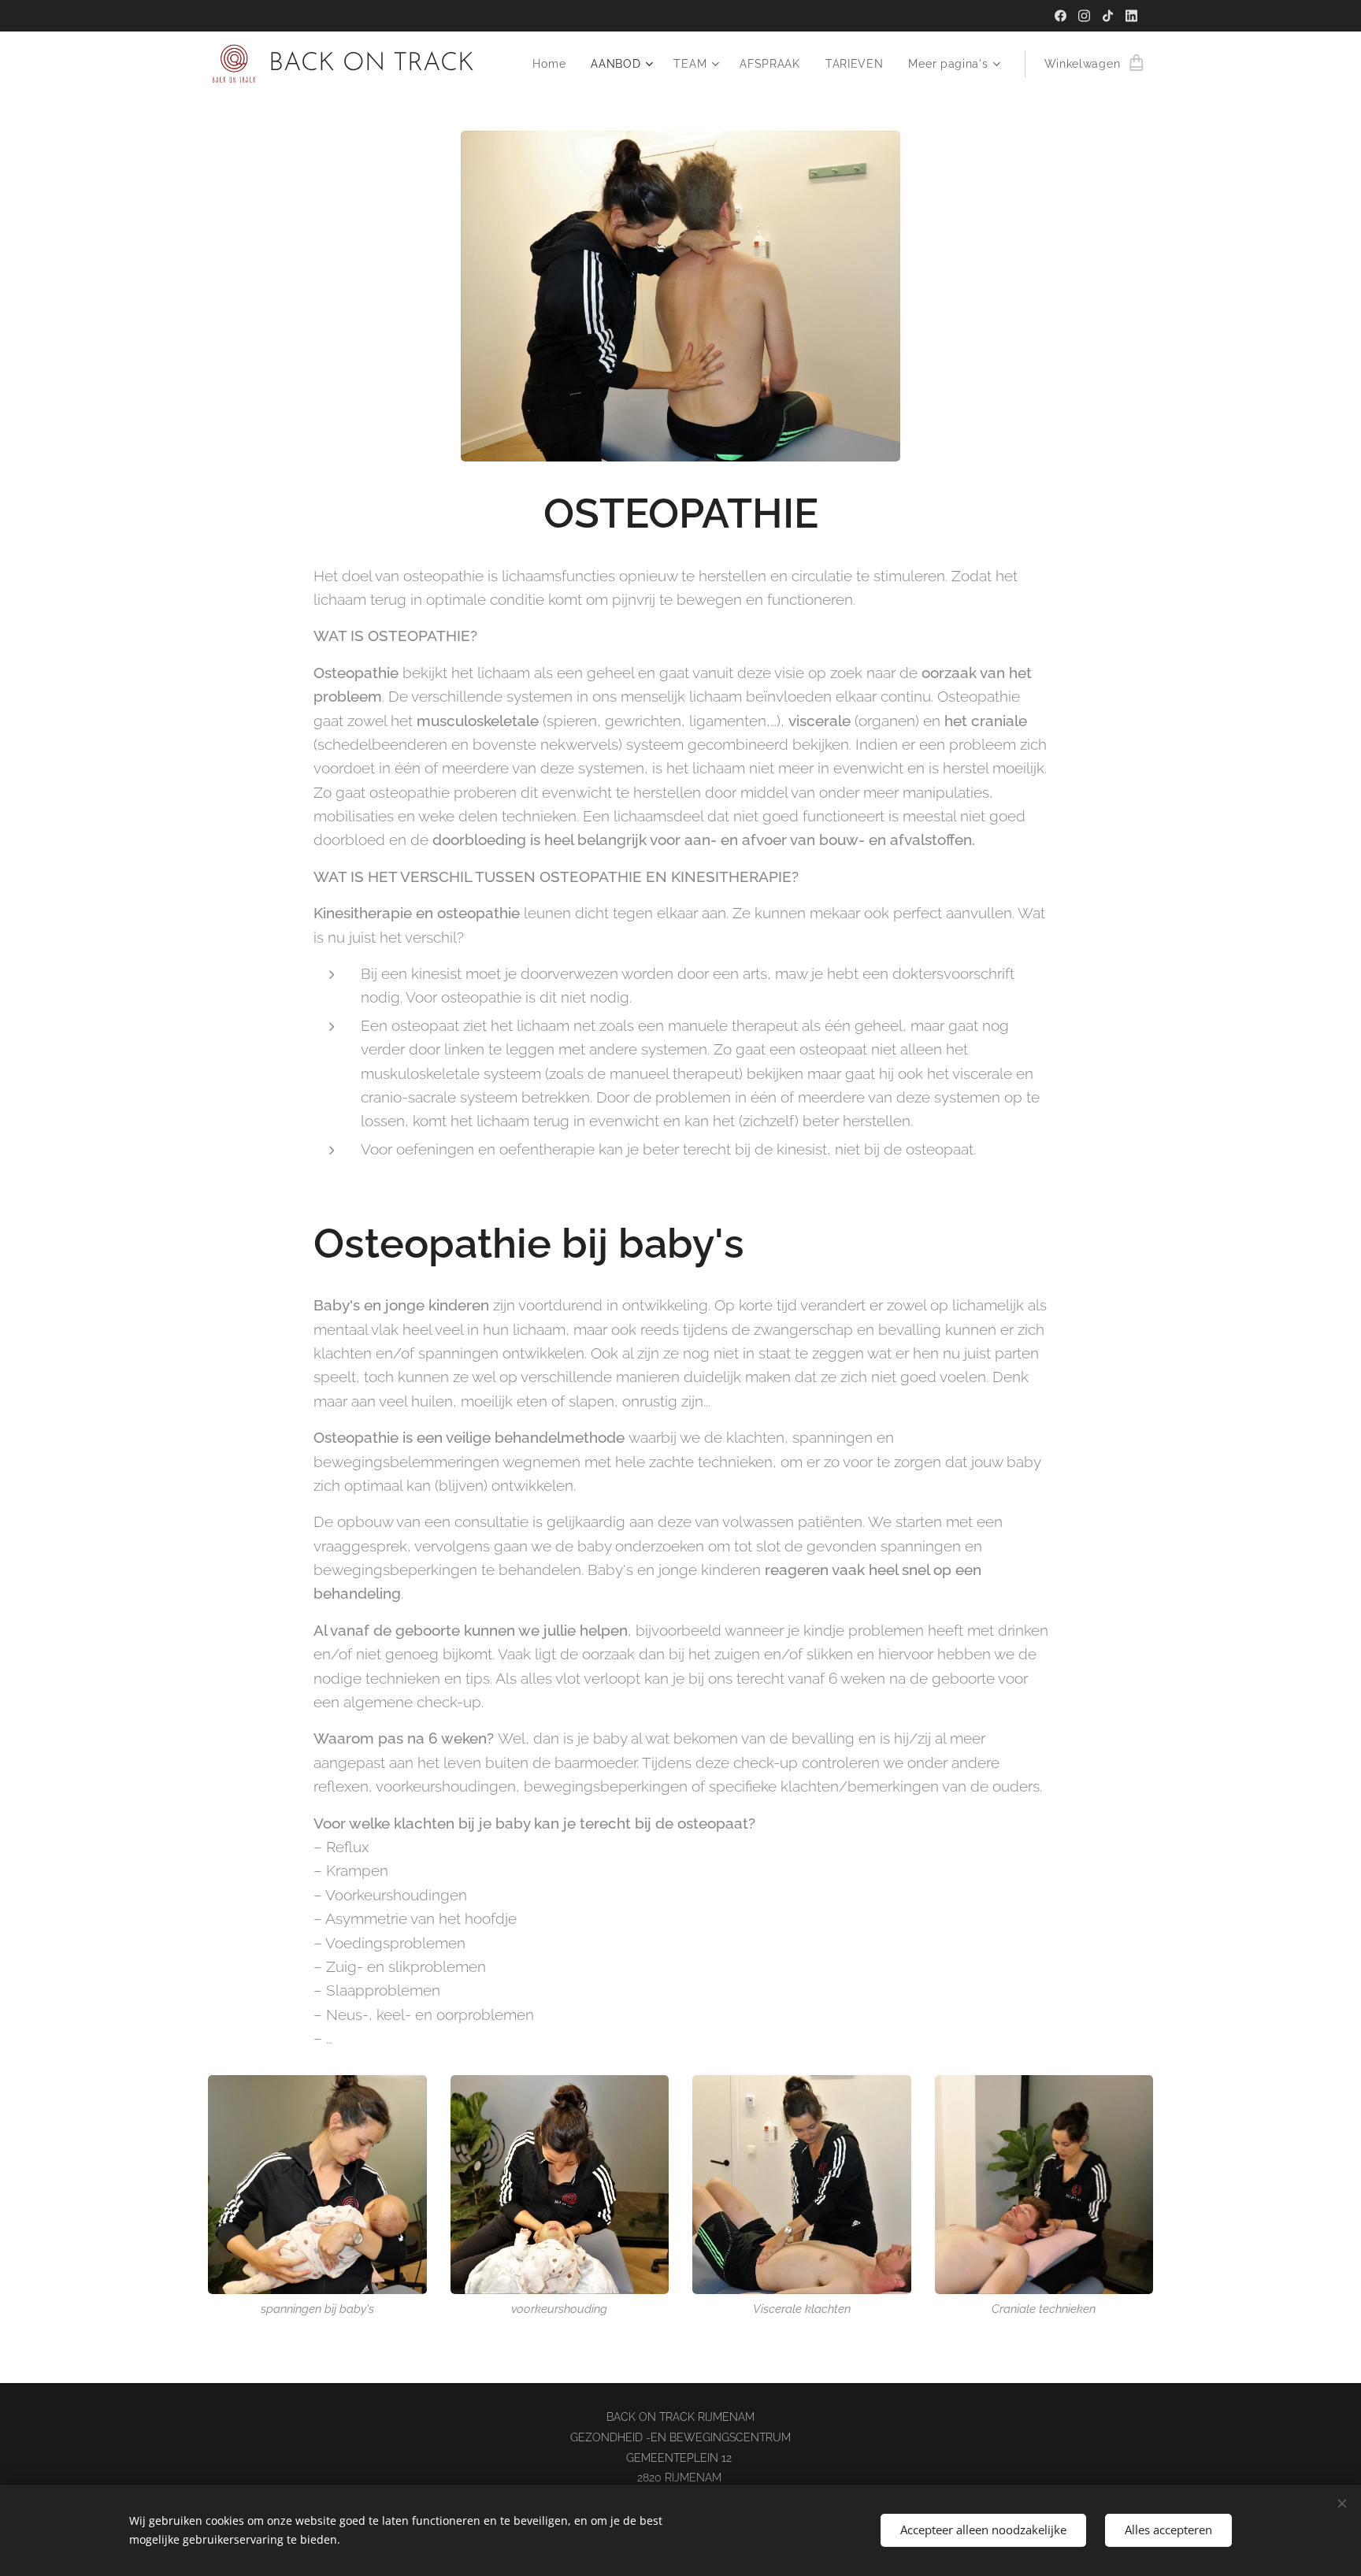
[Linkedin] (1131, 16)
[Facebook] (1061, 16)
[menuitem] (553, 64)
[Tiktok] (1108, 16)
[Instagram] (1084, 16)
